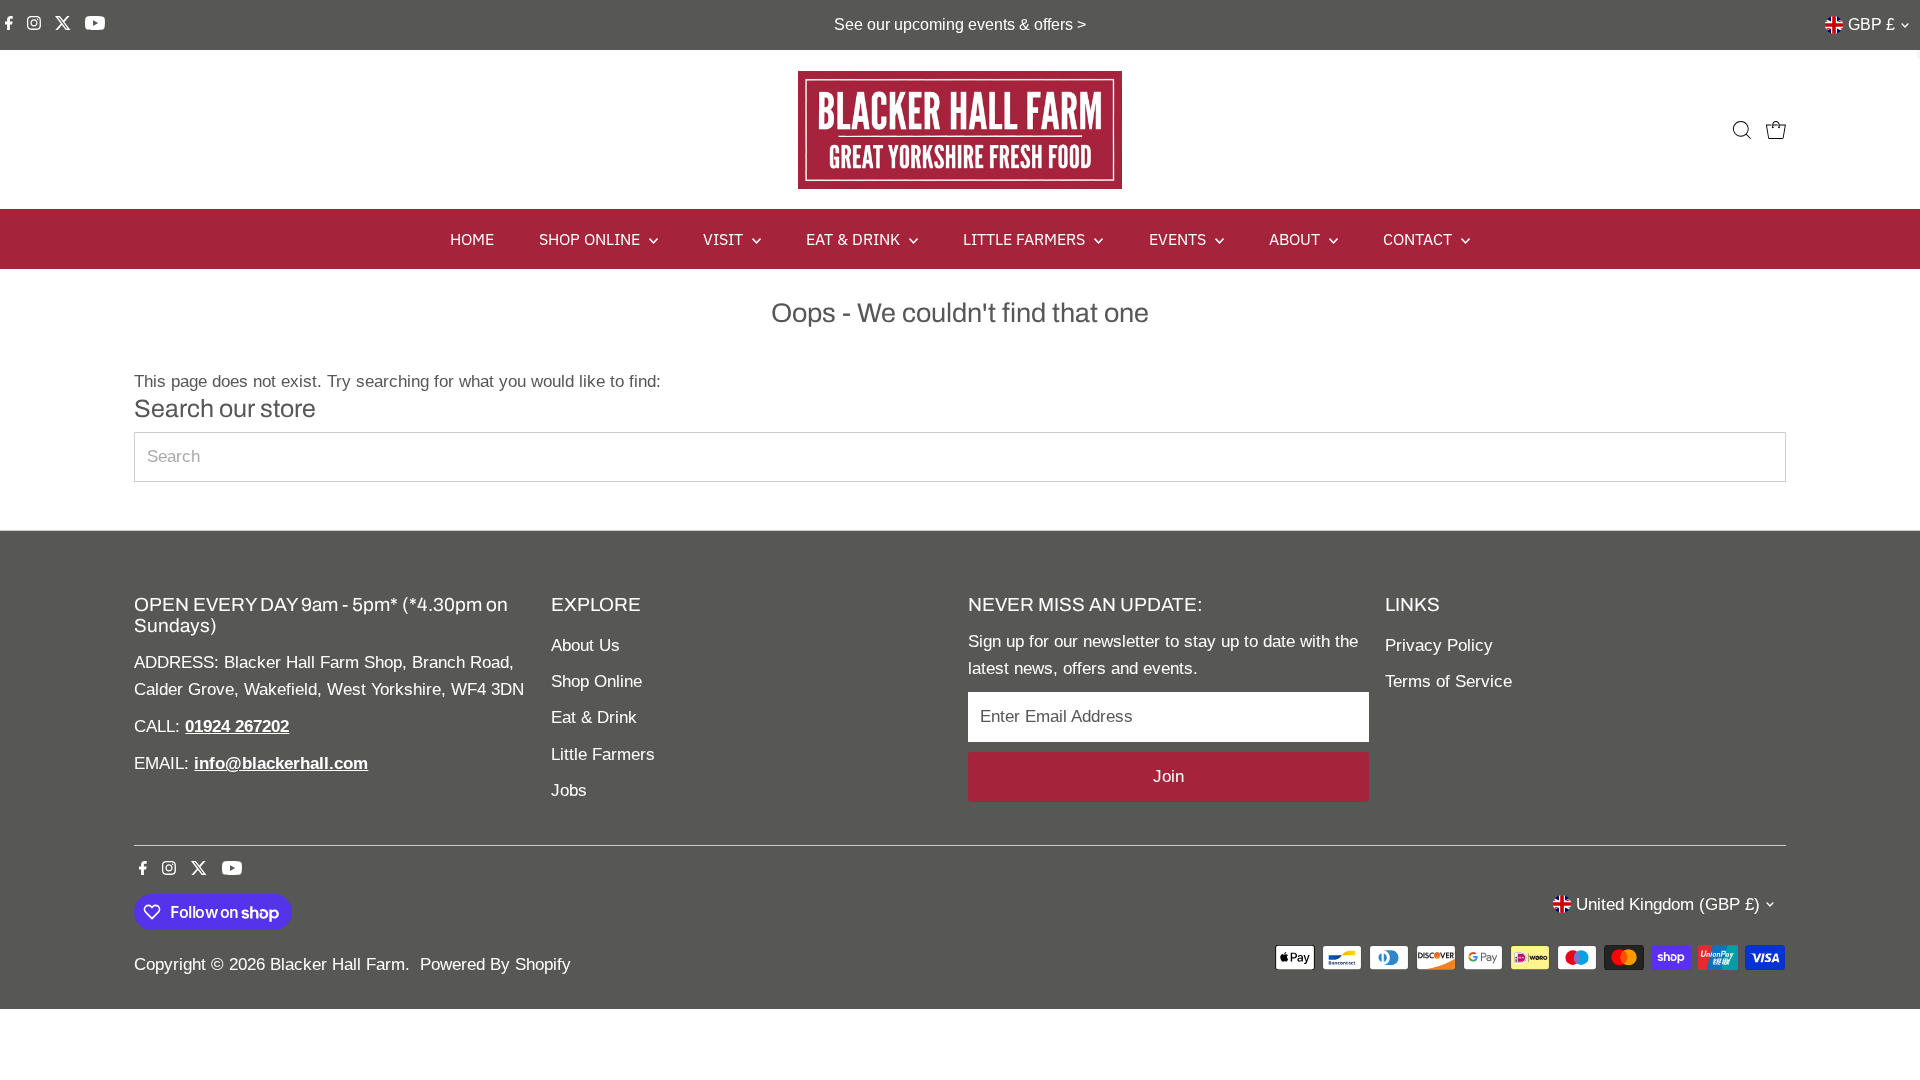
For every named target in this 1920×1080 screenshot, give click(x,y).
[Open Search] (1742, 130)
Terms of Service (1448, 681)
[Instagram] (34, 25)
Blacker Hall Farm (337, 964)
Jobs (569, 790)
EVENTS (1179, 239)
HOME (472, 239)
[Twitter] (63, 25)
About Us (585, 645)
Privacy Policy (1439, 645)
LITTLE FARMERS (1026, 239)
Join (1168, 776)
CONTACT (1419, 239)
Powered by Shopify (495, 964)
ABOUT (1296, 239)
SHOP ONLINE (591, 239)
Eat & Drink (594, 717)
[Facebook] (9, 25)
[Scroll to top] (1880, 1025)
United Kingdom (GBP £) (1668, 904)
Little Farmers (603, 754)
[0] (1776, 130)
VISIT (725, 239)
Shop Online (596, 681)
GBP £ (1871, 24)
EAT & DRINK (855, 239)
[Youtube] (95, 25)
